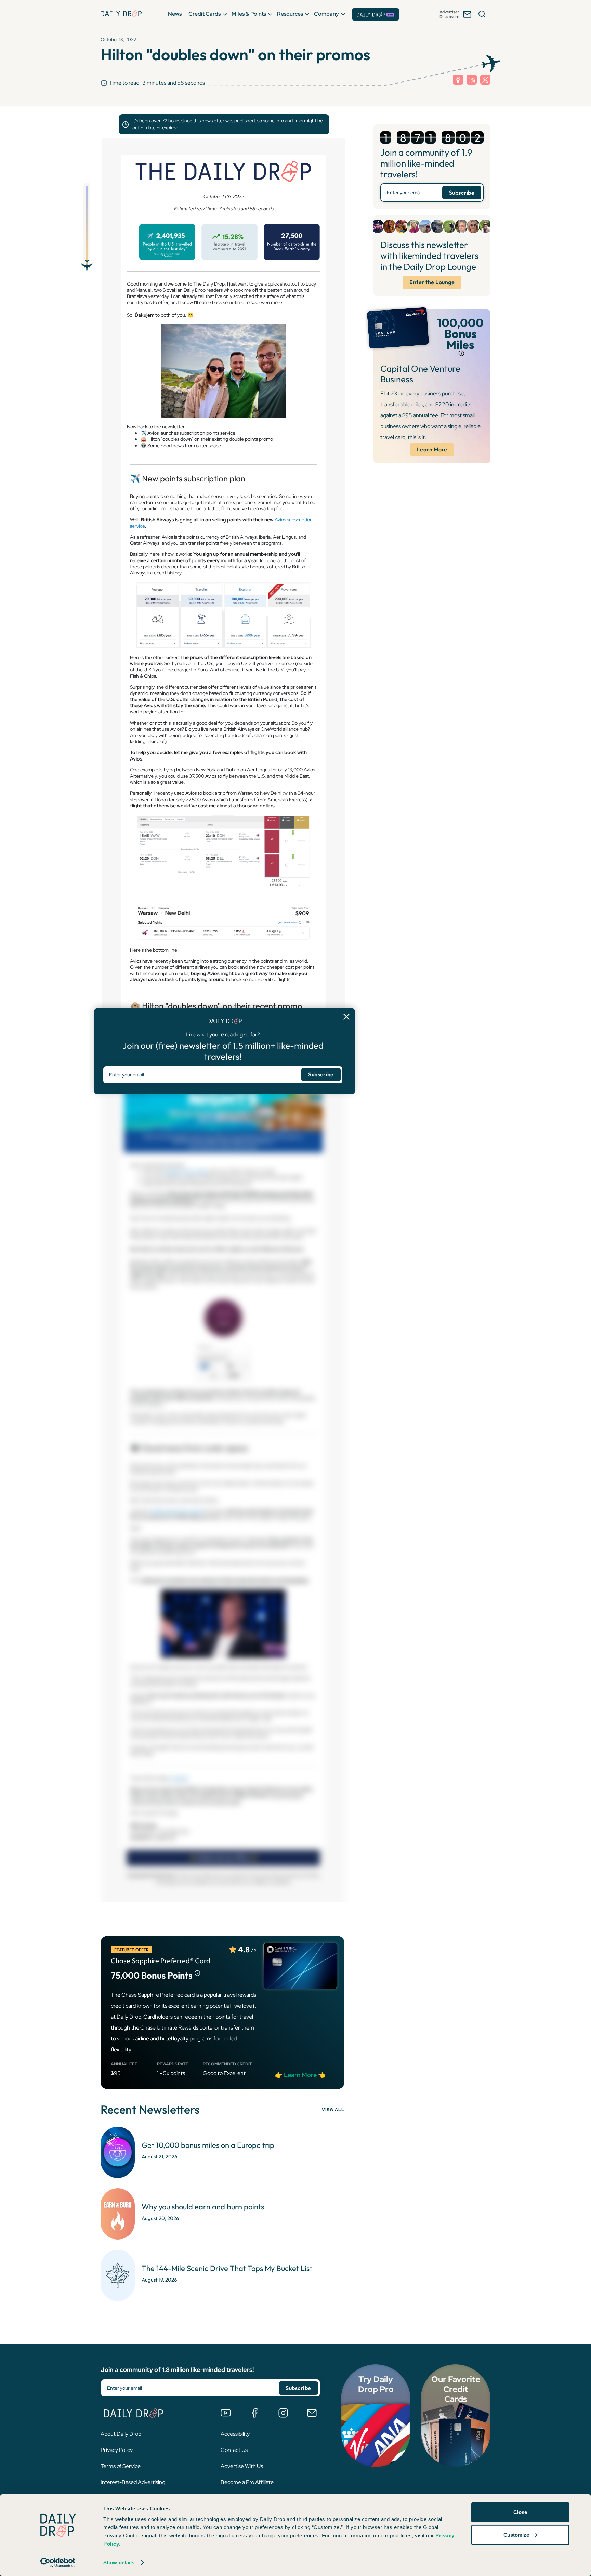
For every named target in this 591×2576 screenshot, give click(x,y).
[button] (175, 14)
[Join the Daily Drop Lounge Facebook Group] (254, 2413)
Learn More (432, 449)
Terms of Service (121, 2466)
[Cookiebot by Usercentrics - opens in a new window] (58, 2563)
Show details (119, 2562)
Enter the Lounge (432, 282)
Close (520, 2512)
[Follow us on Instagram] (283, 2413)
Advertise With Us (242, 2466)
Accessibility (235, 2434)
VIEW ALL (333, 2110)
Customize (516, 2534)
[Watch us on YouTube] (226, 2413)
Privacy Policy (117, 2450)
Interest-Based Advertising (133, 2482)
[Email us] (312, 2413)
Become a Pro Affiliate (247, 2482)
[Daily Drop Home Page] (121, 14)
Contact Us (234, 2450)
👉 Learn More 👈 (300, 2075)
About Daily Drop (121, 2434)
